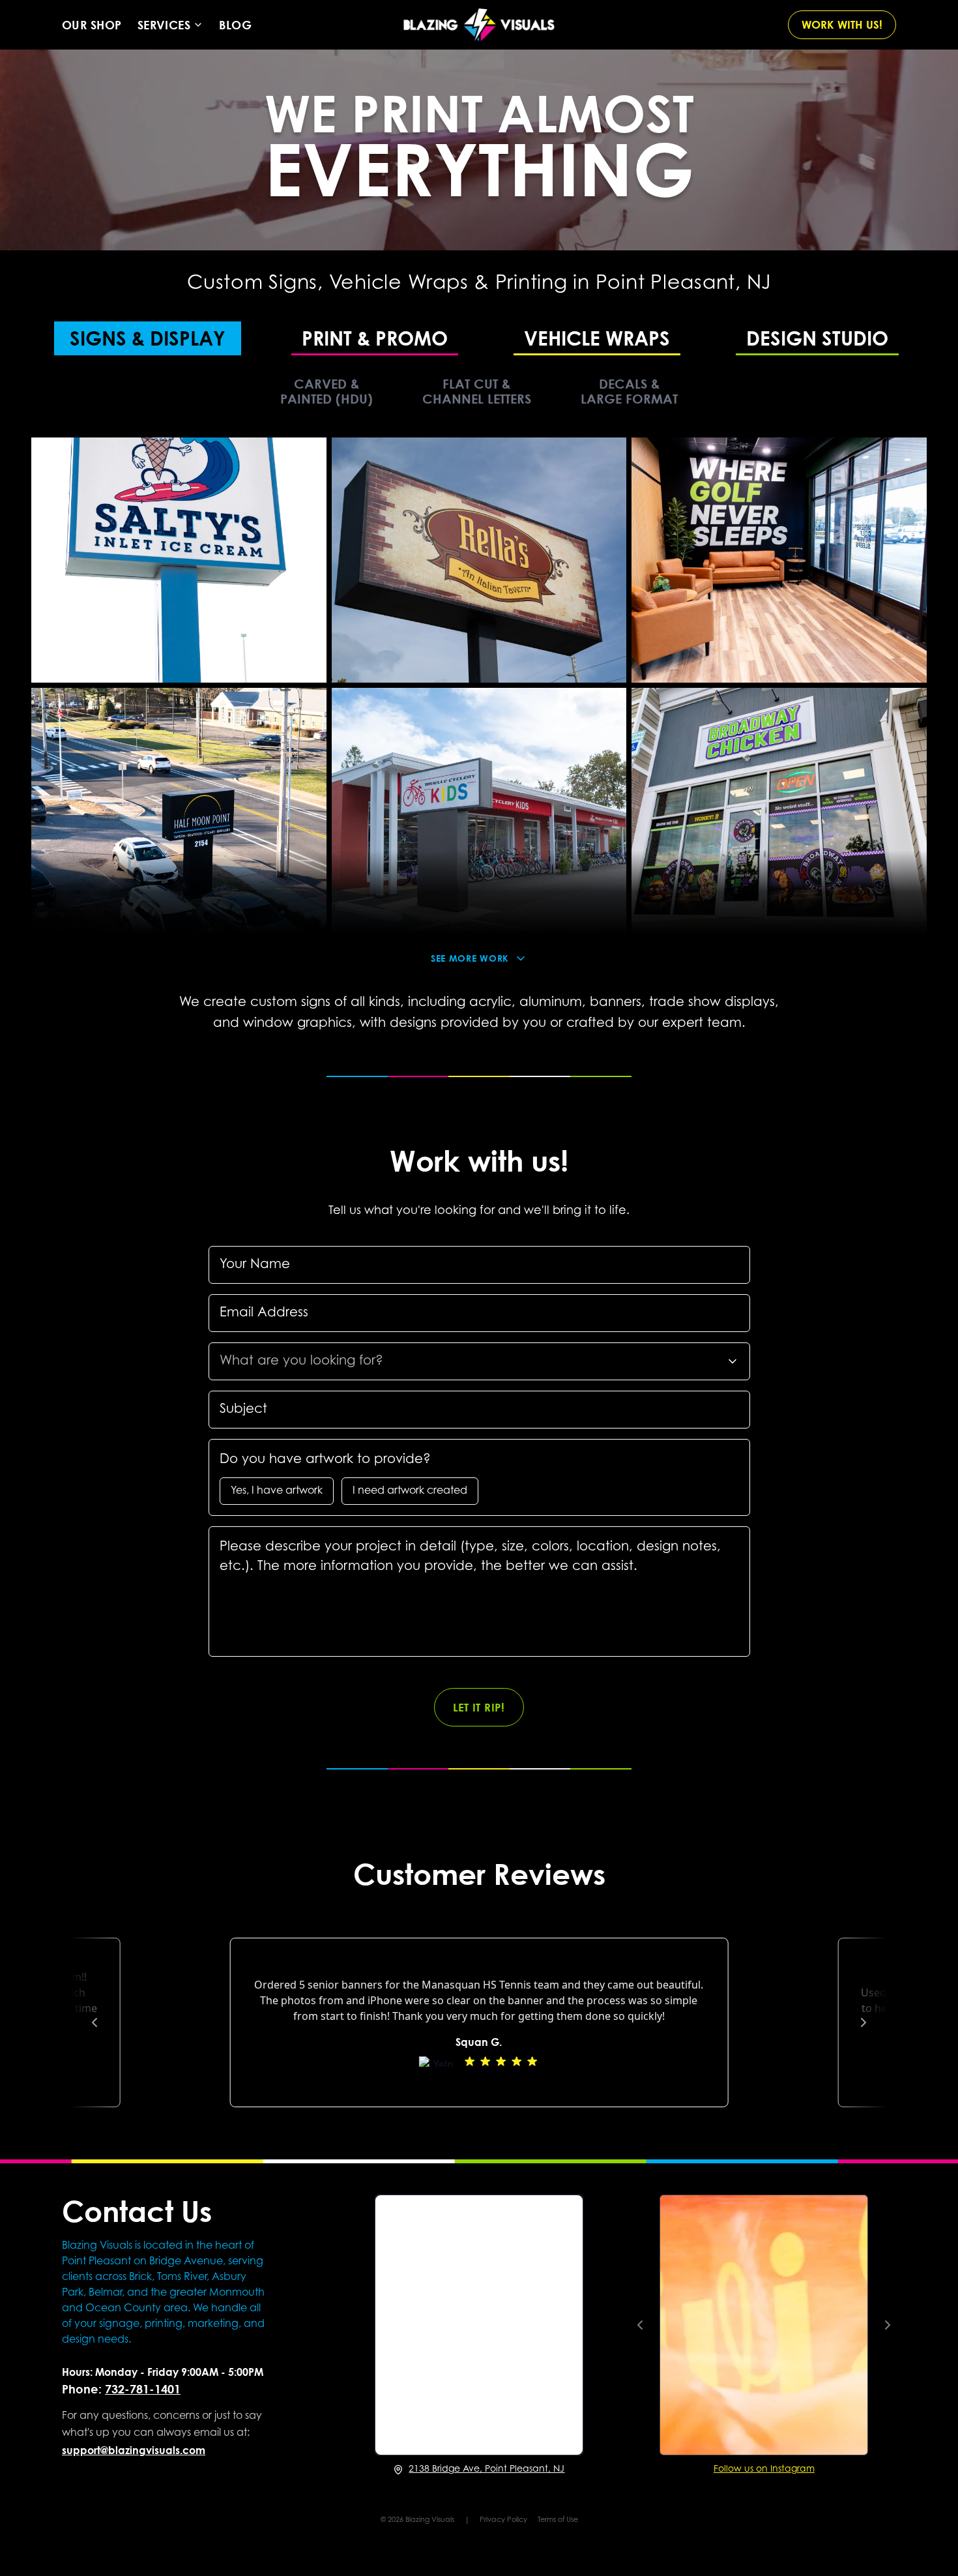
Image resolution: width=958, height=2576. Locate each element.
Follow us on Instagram (764, 2470)
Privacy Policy (503, 2520)
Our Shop (92, 25)
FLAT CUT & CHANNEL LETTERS (477, 391)
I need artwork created (410, 1491)
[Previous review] (94, 2022)
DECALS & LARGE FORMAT (629, 391)
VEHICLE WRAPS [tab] (597, 337)
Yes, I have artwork (277, 1491)
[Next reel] (888, 2325)
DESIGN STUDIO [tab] (817, 337)
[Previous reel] (640, 2325)
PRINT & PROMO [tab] (375, 337)
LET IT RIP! (479, 1707)
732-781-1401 (143, 2389)
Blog (235, 25)
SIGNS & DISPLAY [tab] (148, 337)
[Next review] (864, 2022)
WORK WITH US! (842, 24)
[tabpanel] (479, 695)
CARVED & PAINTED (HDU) (327, 391)
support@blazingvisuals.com (134, 2450)
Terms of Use (558, 2520)
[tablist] (479, 337)
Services (164, 25)
